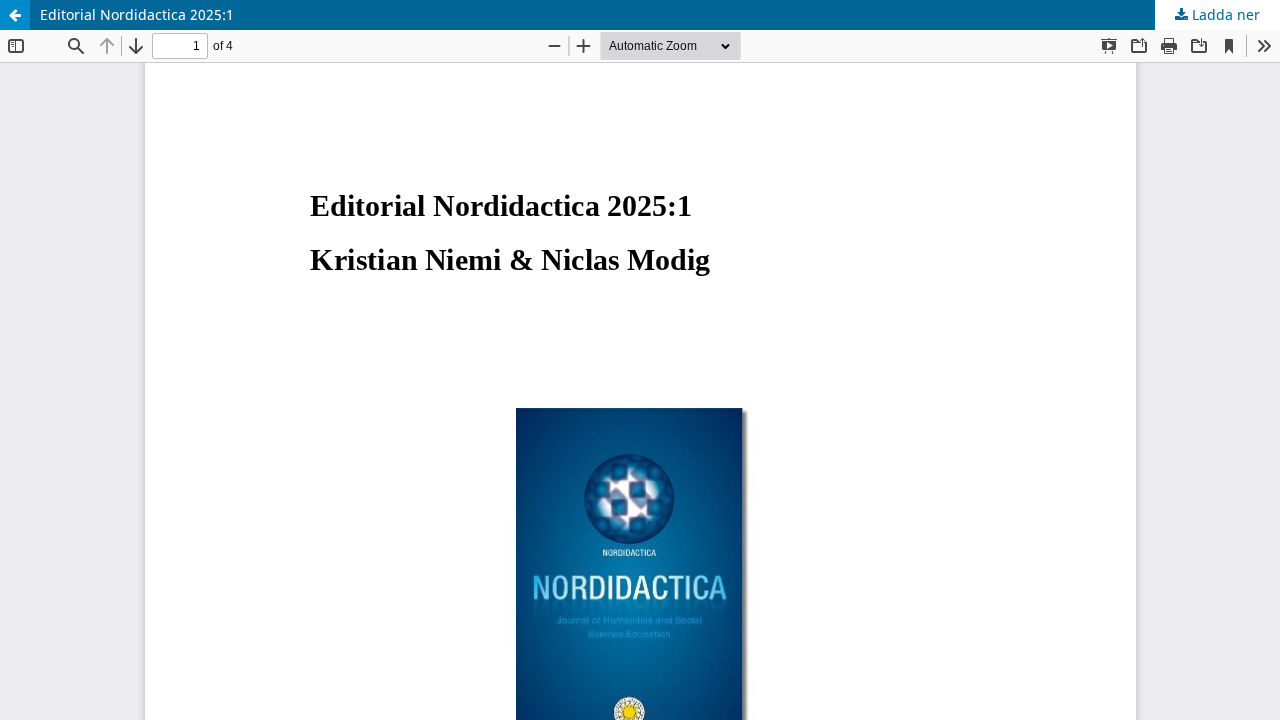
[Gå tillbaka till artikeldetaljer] (15, 15)
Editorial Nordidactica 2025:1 (137, 14)
